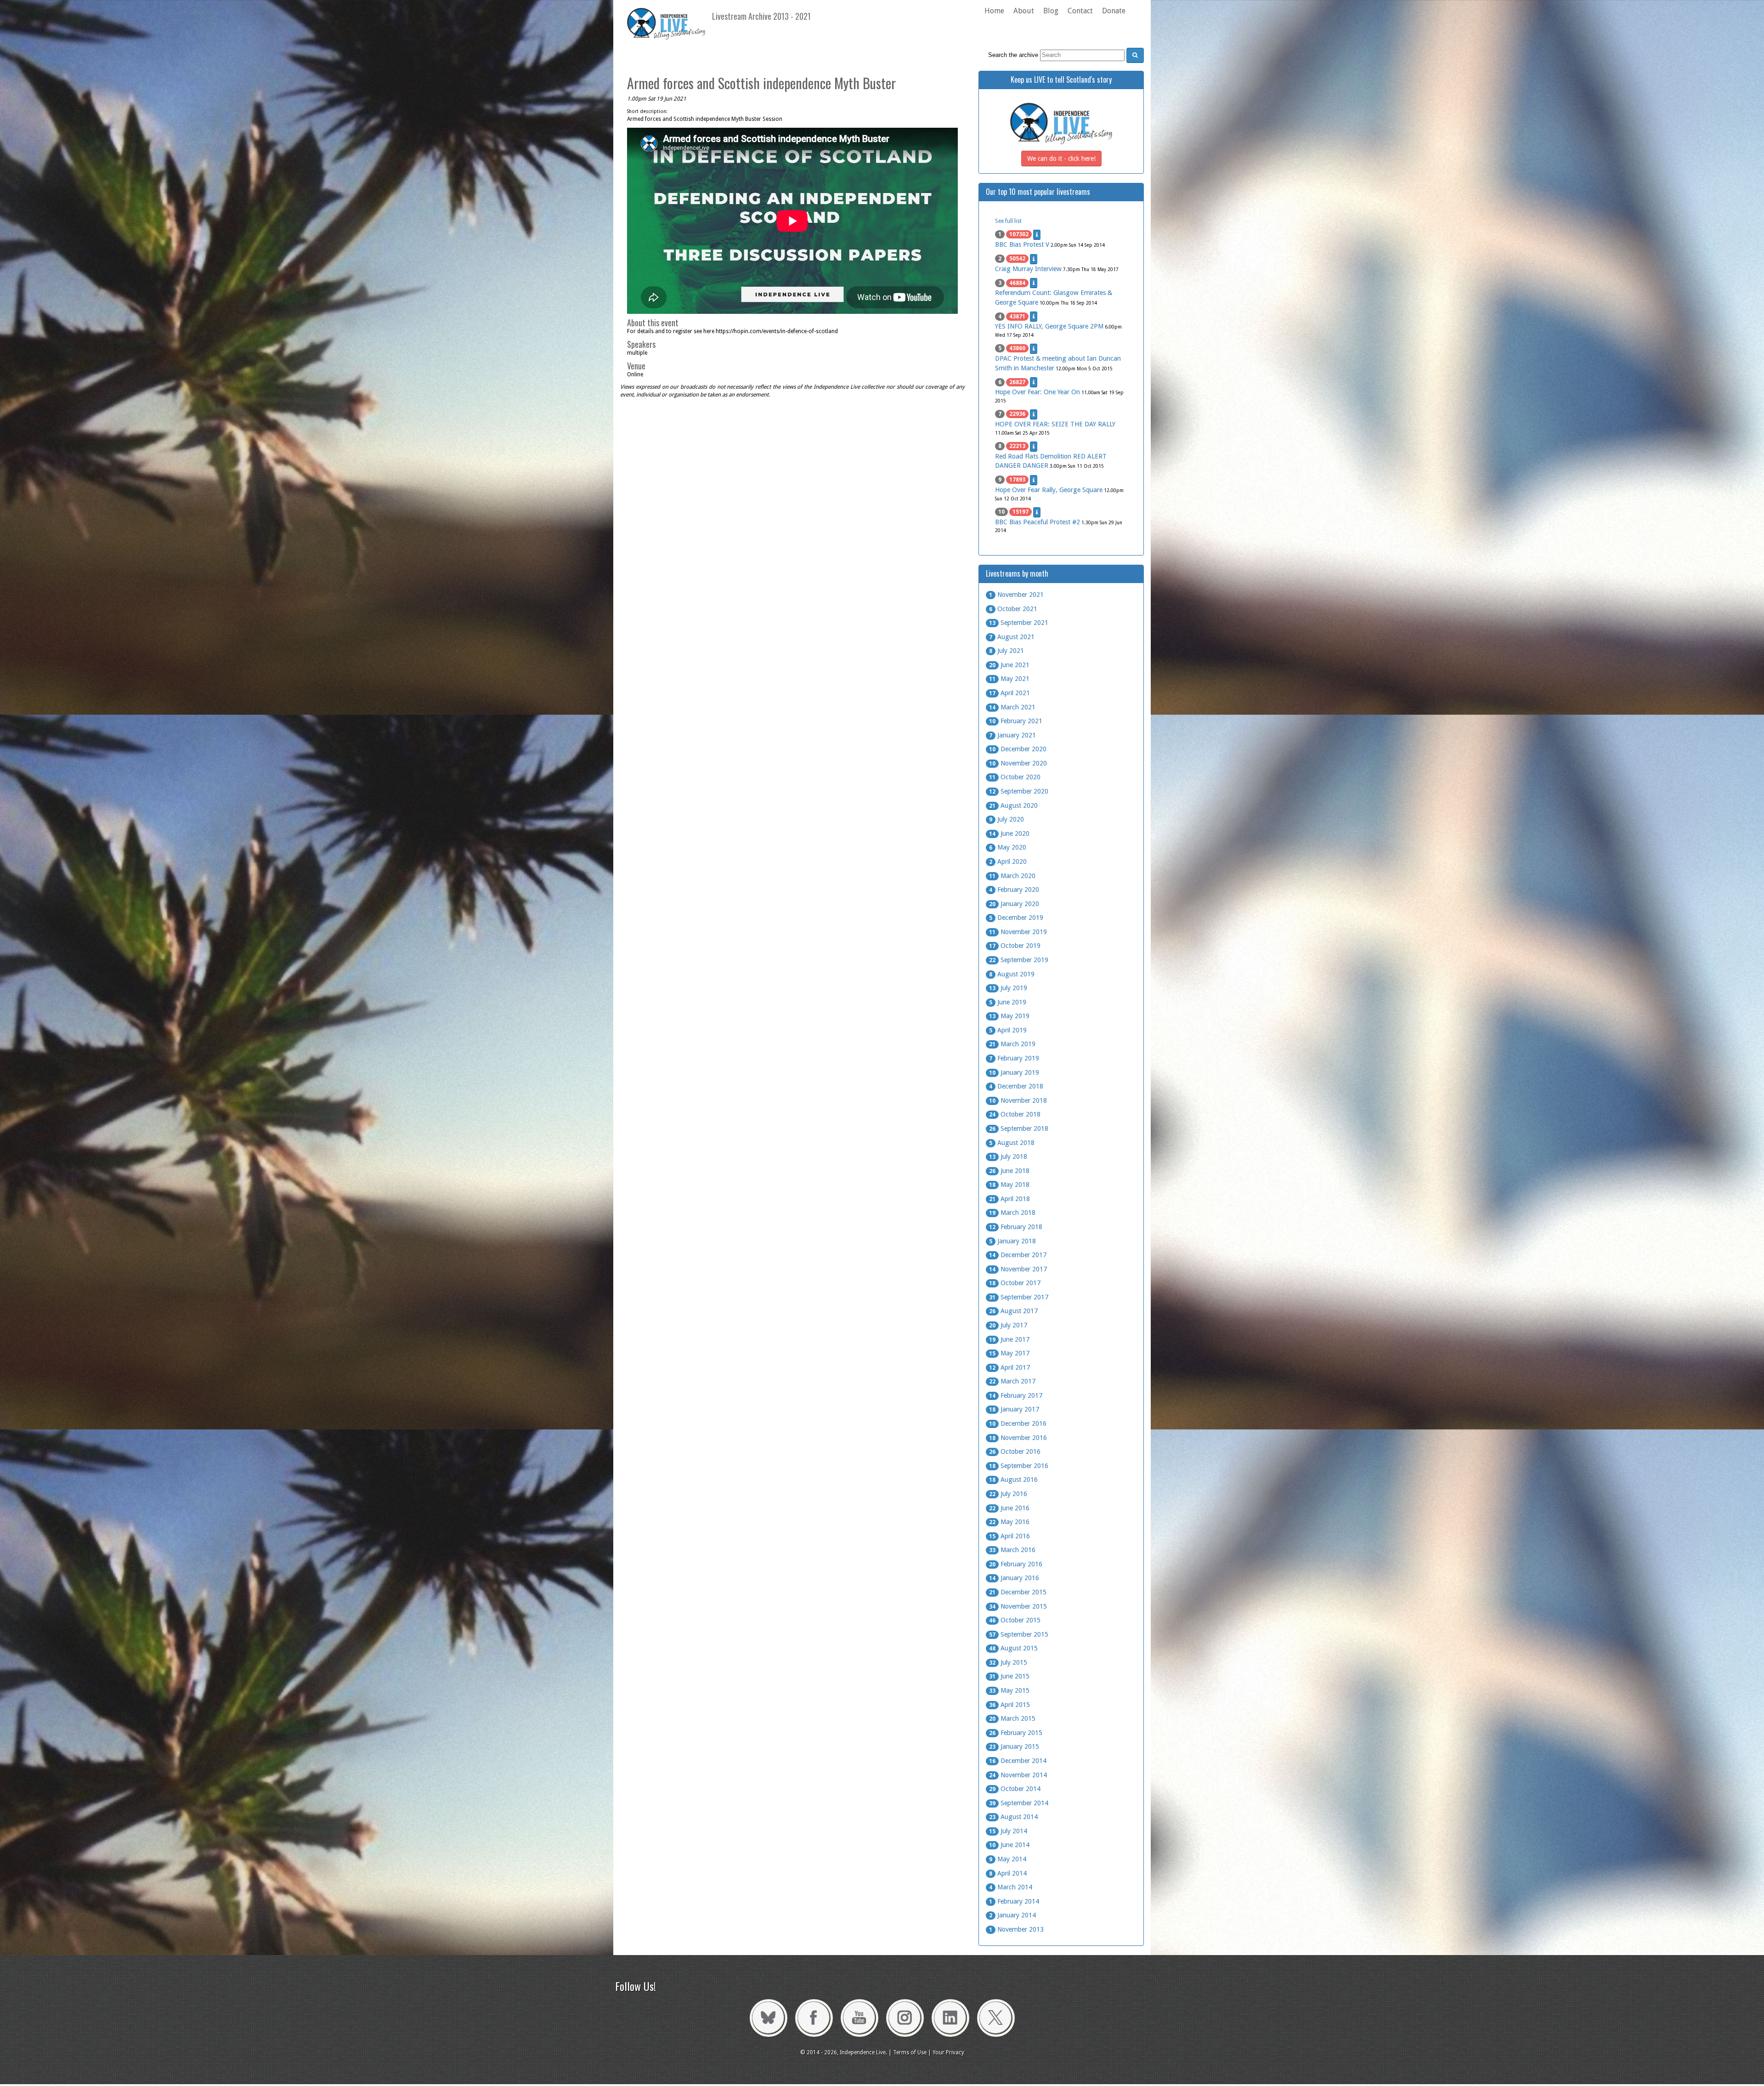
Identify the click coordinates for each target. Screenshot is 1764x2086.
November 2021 (1016, 595)
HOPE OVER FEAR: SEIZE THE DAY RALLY (1055, 424)
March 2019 (1012, 1044)
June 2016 (1009, 1508)
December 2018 (1016, 1086)
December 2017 (1018, 1255)
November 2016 (1018, 1438)
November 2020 (1018, 763)
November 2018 (1018, 1100)
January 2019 (1014, 1072)
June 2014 (1009, 1845)
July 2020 (1006, 819)
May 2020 (1008, 847)
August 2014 (1013, 1817)
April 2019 (1008, 1030)
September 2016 (1019, 1466)
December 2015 (1018, 1592)
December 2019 (1016, 918)
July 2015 (1008, 1662)
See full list (1008, 221)
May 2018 (1009, 1185)
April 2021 (1009, 693)
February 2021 (1016, 721)
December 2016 (1018, 1423)
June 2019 (1008, 1002)
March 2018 (1012, 1213)
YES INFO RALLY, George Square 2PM (1049, 326)
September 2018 (1019, 1128)
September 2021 (1019, 623)
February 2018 (1016, 1227)
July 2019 (1008, 988)
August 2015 (1013, 1648)
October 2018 (1015, 1114)
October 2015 (1015, 1620)
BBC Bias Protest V (1022, 244)
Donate (1114, 11)
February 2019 (1014, 1058)
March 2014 (1011, 1887)
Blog (1051, 11)
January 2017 (1014, 1409)
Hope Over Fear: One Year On (1037, 392)
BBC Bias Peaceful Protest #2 (1037, 522)
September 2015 (1019, 1634)
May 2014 (1008, 1859)
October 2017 (1015, 1283)
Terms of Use (910, 2052)
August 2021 (1012, 637)
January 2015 (1014, 1746)
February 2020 (1014, 890)
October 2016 (1015, 1451)
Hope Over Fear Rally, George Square (1049, 490)
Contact (1080, 11)
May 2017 (1009, 1353)
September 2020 (1019, 791)
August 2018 (1012, 1143)
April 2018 (1009, 1199)
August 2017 (1013, 1311)
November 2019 (1018, 932)
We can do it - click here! (1061, 159)
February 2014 (1014, 1901)
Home (994, 11)
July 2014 (1008, 1831)
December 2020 (1018, 749)
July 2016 (1008, 1494)
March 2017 (1012, 1381)
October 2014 (1015, 1789)
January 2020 (1014, 904)
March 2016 (1012, 1550)
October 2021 (1013, 609)
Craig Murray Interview (1028, 269)
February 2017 (1016, 1395)
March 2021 (1012, 707)
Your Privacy (948, 2052)
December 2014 (1018, 1761)
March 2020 (1012, 876)
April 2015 (1009, 1705)
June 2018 (1009, 1171)
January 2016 (1014, 1578)
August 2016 (1013, 1479)
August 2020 (1013, 805)
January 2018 (1012, 1241)
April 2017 (1009, 1367)
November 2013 (1016, 1929)
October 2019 (1015, 946)
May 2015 (1009, 1690)
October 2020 (1015, 777)
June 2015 (1009, 1676)
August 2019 (1012, 974)
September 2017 (1019, 1297)
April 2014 (1008, 1873)
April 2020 (1008, 862)
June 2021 (1009, 665)
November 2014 (1018, 1775)
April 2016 (1009, 1536)
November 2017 (1018, 1269)
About (1024, 11)
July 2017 (1008, 1325)
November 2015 (1018, 1606)
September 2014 (1019, 1803)
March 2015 (1012, 1718)
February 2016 (1016, 1564)
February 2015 (1016, 1733)
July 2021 (1006, 651)
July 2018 (1008, 1156)
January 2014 (1012, 1915)
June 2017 (1009, 1339)
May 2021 (1009, 679)
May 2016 (1009, 1522)
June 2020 (1009, 833)
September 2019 (1019, 960)
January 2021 (1012, 735)
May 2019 (1009, 1016)
